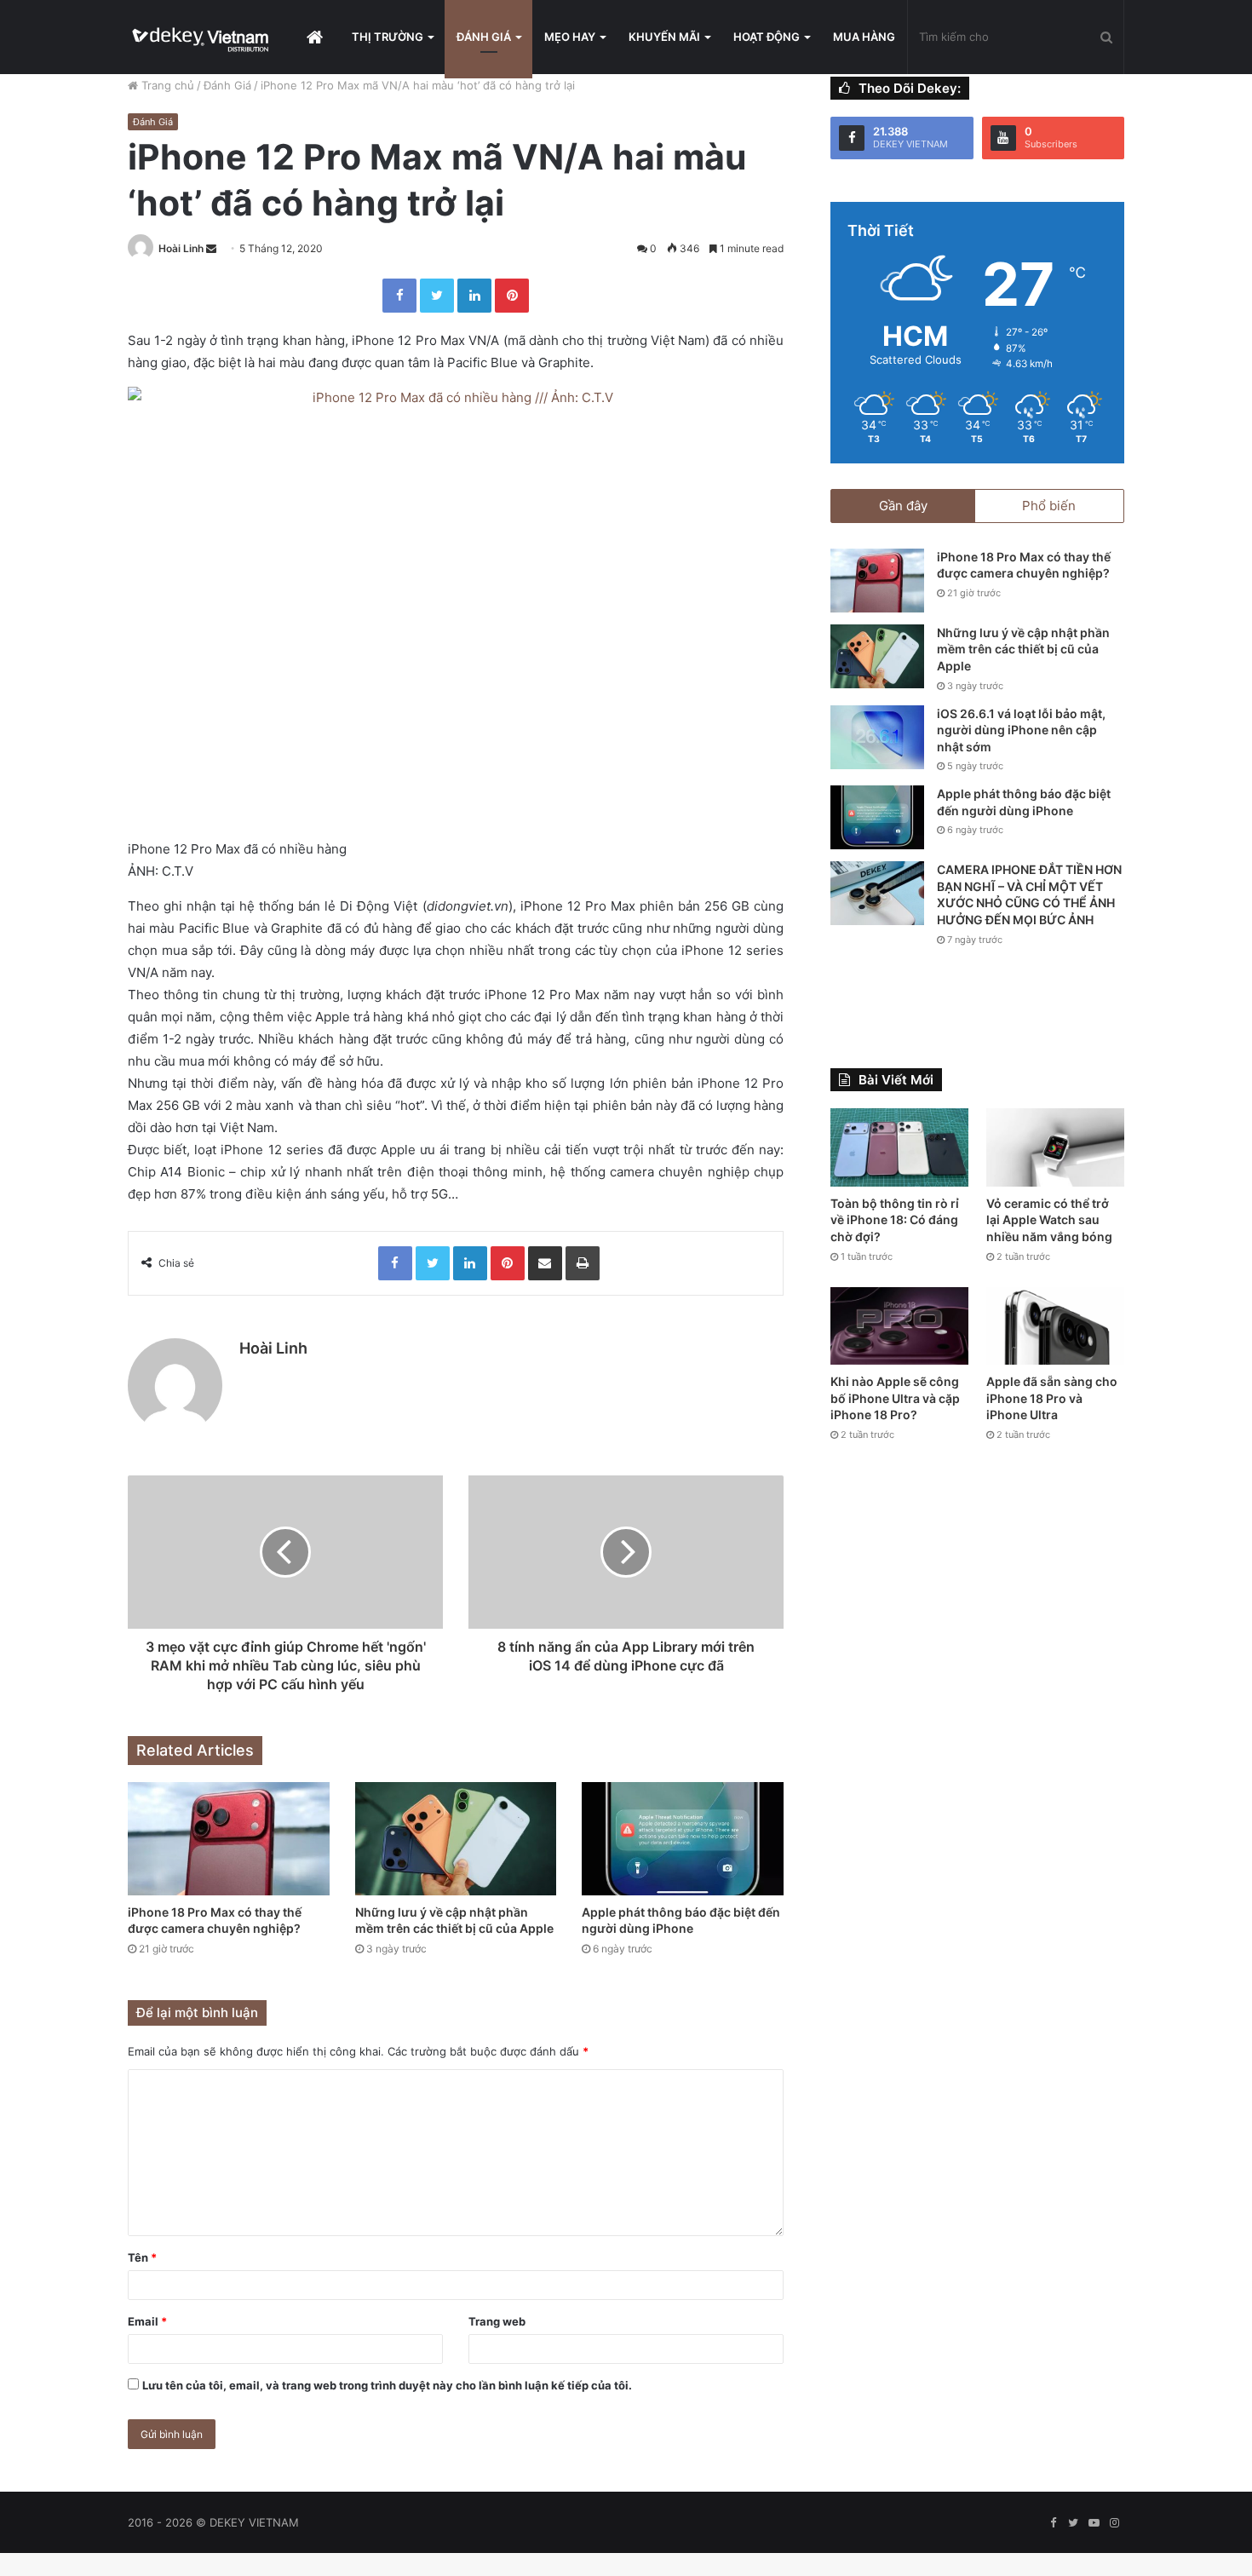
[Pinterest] (512, 296)
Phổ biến (1049, 506)
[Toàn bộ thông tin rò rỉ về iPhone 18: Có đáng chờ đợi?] (899, 1147)
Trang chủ (166, 85)
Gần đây (903, 506)
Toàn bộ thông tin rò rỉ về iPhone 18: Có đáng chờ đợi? (895, 1220)
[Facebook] (399, 296)
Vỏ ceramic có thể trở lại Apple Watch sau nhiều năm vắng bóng (1049, 1220)
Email (147, 2321)
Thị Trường (388, 37)
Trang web (497, 2321)
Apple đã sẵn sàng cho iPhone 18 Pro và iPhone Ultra (1052, 1398)
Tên (142, 2257)
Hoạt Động (767, 37)
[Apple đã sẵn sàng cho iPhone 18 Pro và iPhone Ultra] (1055, 1326)
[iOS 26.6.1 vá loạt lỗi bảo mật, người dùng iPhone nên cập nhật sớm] (877, 737)
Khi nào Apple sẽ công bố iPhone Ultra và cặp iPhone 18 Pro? (895, 1398)
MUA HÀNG (864, 37)
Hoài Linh (181, 248)
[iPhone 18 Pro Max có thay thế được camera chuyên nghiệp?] (229, 1839)
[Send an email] (211, 248)
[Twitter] (437, 296)
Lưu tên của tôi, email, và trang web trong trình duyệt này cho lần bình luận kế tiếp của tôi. (387, 2385)
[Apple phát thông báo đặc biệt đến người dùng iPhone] (683, 1839)
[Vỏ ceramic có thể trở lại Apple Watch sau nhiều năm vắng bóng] (1055, 1147)
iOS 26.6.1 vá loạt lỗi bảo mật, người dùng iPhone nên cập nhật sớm (1021, 730)
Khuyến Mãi (664, 37)
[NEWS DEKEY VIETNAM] (201, 37)
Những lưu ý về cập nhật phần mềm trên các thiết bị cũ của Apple (1023, 649)
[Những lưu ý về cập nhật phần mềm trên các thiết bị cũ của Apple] (456, 1839)
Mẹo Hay (570, 37)
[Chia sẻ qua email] (545, 1263)
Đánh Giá (484, 37)
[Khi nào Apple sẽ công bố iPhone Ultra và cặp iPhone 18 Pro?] (899, 1326)
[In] (583, 1263)
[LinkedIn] (474, 296)
